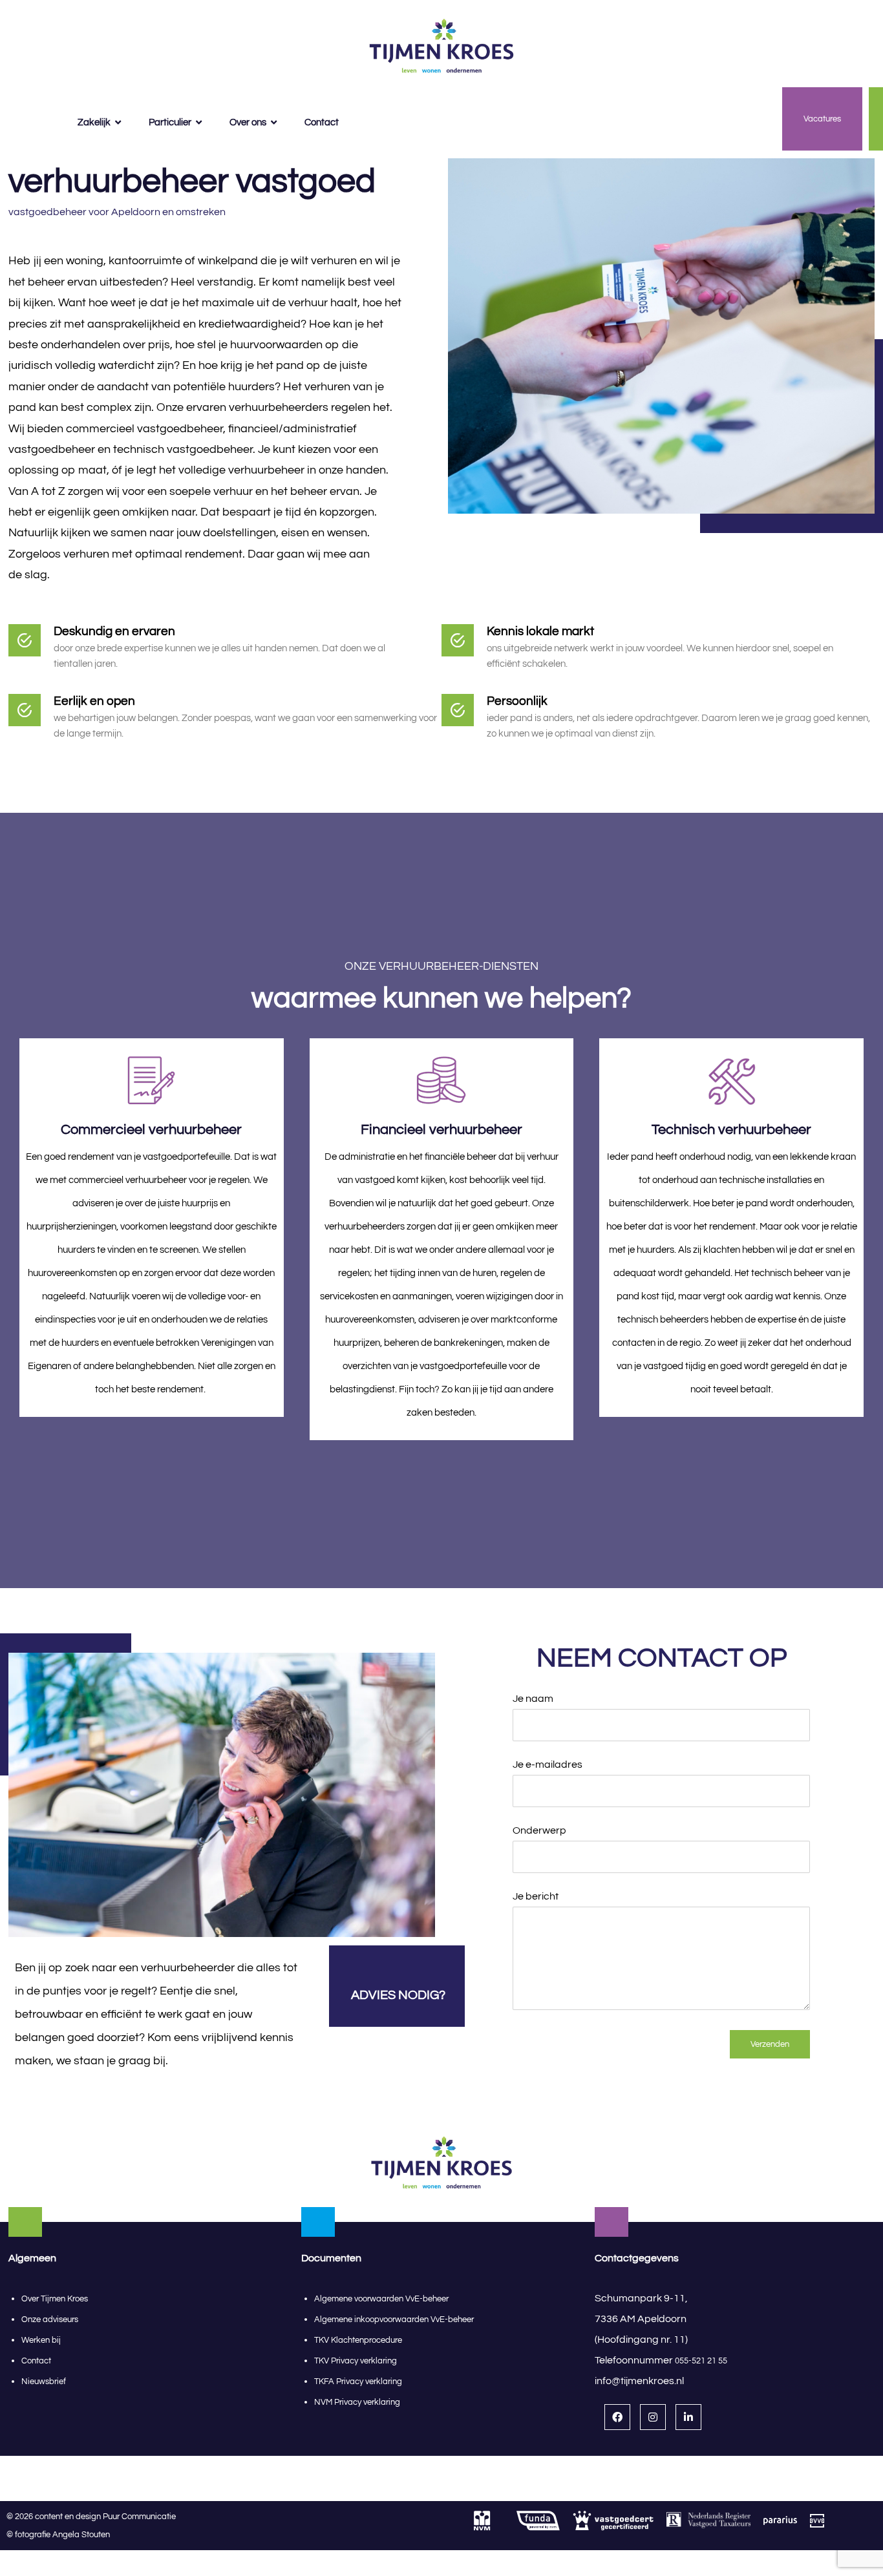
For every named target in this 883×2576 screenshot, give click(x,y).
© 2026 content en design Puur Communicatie (94, 2517)
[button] (617, 2417)
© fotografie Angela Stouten (58, 2535)
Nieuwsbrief (44, 2382)
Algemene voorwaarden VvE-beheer (381, 2299)
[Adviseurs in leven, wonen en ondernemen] (441, 47)
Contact (36, 2361)
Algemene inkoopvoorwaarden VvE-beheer (395, 2319)
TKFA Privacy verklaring (358, 2382)
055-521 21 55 (701, 2361)
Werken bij (41, 2340)
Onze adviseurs (50, 2319)
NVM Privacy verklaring (357, 2402)
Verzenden (770, 2044)
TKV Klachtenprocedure (358, 2340)
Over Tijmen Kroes (55, 2299)
